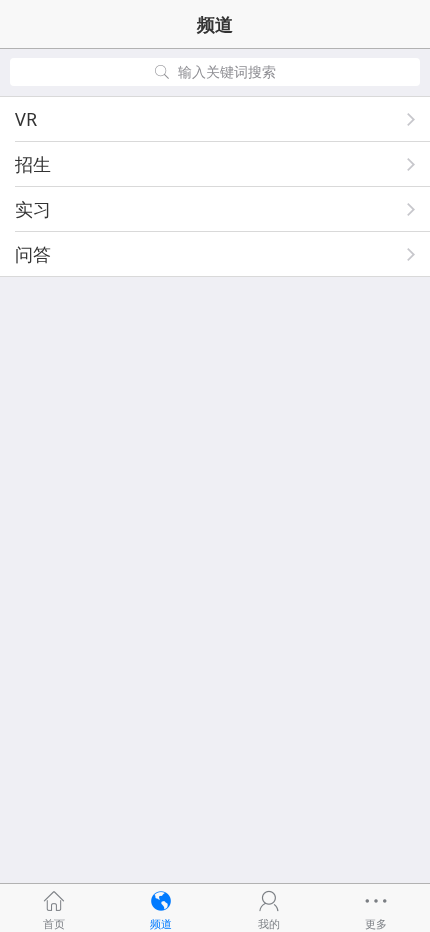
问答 (33, 254)
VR (26, 119)
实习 (33, 209)
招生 (33, 164)
